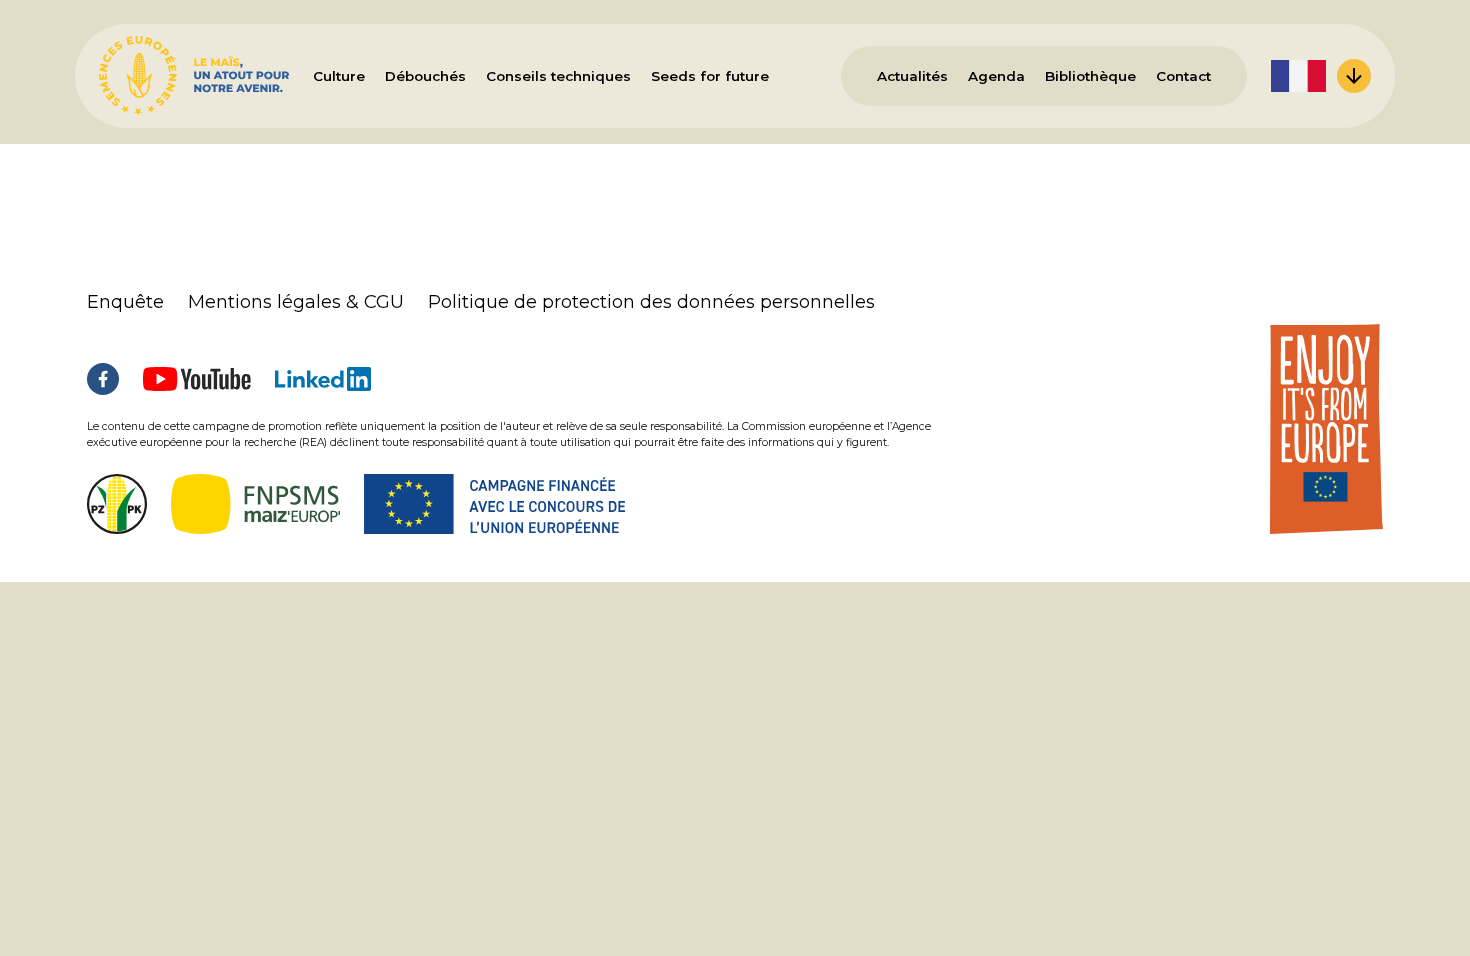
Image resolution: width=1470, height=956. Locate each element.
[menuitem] (1321, 76)
